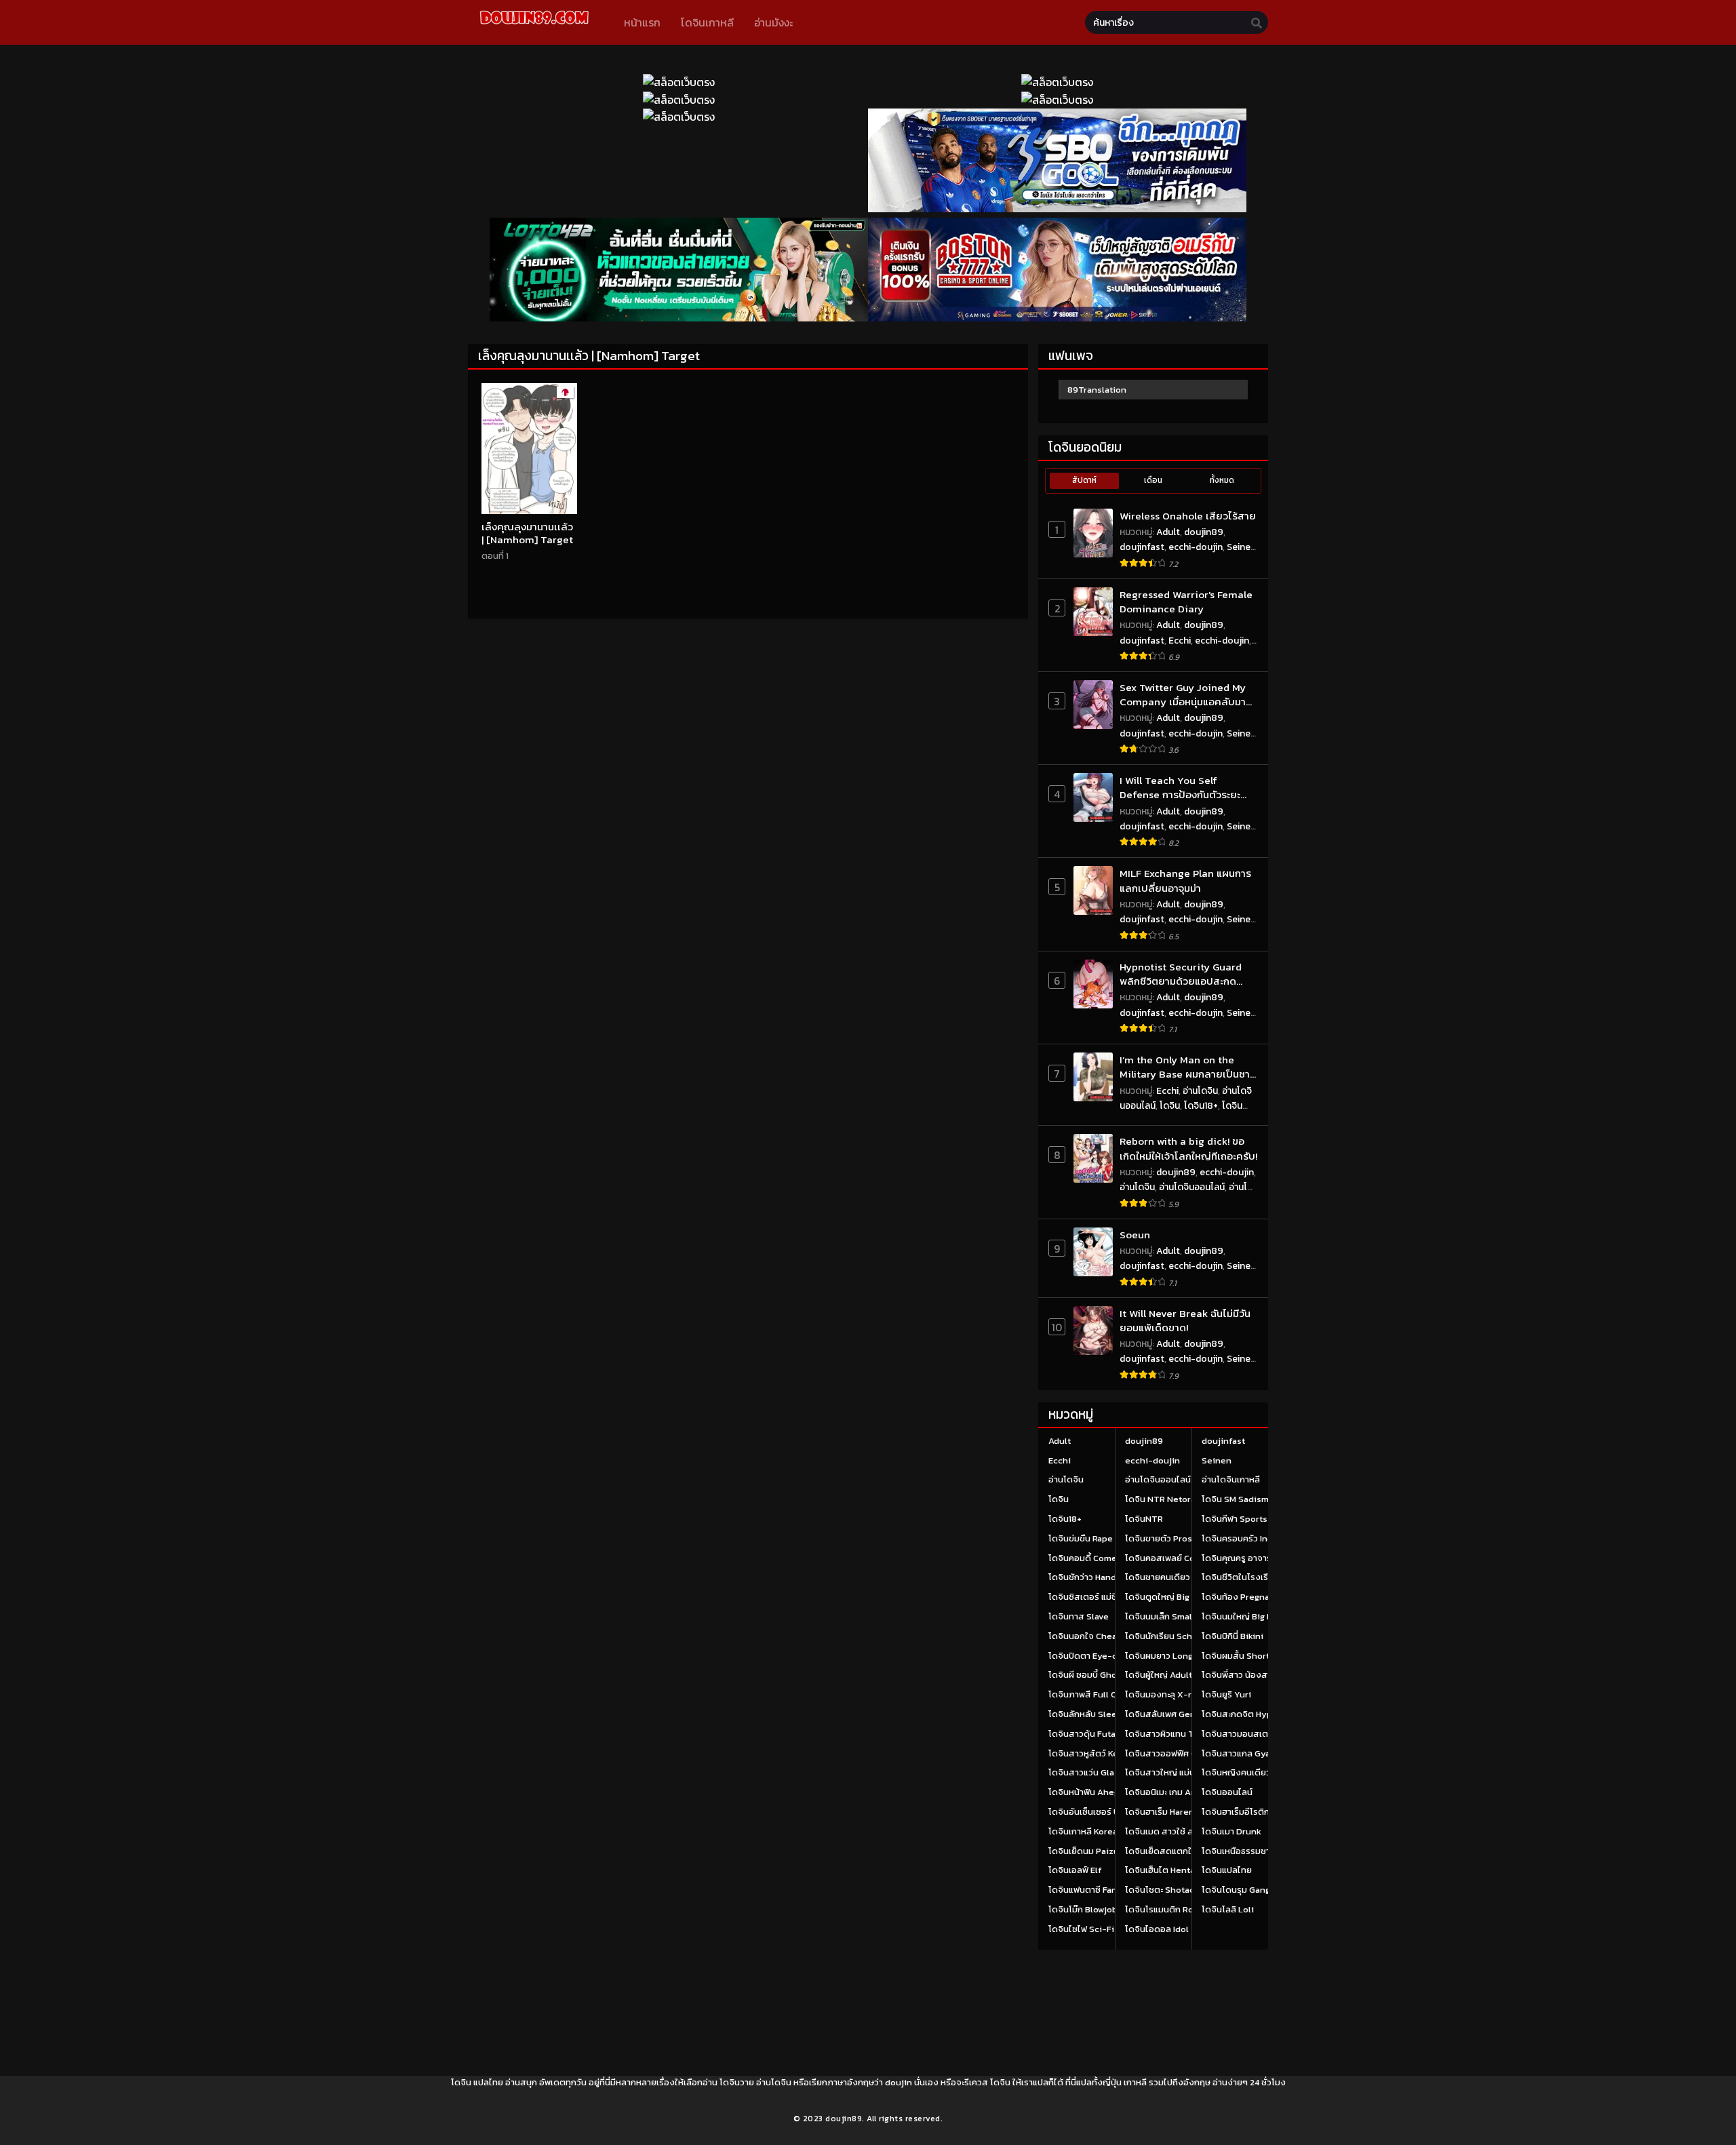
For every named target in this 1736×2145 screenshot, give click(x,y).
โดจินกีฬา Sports (1235, 1519)
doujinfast (1142, 547)
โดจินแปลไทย (1227, 1870)
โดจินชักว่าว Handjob (1089, 1577)
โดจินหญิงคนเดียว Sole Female (1263, 1772)
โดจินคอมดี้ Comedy (1088, 1558)
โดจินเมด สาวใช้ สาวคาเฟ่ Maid (1184, 1831)
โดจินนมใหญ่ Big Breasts (1250, 1616)
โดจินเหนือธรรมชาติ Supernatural (1267, 1851)
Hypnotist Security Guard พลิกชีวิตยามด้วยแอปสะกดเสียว (1181, 974)
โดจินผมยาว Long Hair (1168, 1656)
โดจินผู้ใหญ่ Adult (1159, 1675)
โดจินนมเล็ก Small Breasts (1177, 1616)
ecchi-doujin (1196, 547)
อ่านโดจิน (1200, 1091)
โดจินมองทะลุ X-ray (1163, 1694)
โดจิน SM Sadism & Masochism (1264, 1499)
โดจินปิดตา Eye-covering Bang (1109, 1656)
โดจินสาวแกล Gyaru (1240, 1753)
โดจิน (1170, 1106)
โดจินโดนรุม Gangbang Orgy (1257, 1890)
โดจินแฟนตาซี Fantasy (1091, 1890)
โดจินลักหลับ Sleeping (1092, 1714)
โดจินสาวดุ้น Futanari (1090, 1734)
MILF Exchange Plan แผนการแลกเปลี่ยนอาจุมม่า (1185, 881)
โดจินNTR (1144, 1519)
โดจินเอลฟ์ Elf (1075, 1870)
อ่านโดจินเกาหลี (1231, 1479)
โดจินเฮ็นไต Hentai (1161, 1870)
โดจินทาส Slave (1079, 1616)
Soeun (1135, 1235)
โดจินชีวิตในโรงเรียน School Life (1265, 1577)
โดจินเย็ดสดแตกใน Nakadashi (1183, 1851)
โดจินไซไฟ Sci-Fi (1081, 1929)
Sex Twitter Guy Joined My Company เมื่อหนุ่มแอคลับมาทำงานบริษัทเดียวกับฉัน (1183, 695)
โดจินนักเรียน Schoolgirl (1172, 1636)
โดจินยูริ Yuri (1226, 1694)
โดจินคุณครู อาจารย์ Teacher (1258, 1558)
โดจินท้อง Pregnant (1240, 1597)
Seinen (1241, 547)
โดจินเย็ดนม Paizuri (1087, 1851)
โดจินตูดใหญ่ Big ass (1165, 1597)
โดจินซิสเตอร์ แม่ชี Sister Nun (1106, 1597)
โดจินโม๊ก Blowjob (1083, 1909)
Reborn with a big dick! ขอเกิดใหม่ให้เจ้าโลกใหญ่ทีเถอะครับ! (1188, 1148)
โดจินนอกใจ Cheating (1091, 1636)
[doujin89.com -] (534, 26)
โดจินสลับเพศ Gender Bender (1184, 1714)
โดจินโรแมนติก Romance (1173, 1909)
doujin (899, 2082)
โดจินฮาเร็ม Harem (1161, 1812)
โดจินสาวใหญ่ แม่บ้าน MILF (1175, 1772)
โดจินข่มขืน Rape (1081, 1538)
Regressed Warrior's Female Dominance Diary (1186, 602)
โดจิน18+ (1201, 1106)
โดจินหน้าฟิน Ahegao (1088, 1792)
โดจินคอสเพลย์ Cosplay (1171, 1558)
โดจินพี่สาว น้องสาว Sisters (1255, 1675)
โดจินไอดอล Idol (1157, 1929)
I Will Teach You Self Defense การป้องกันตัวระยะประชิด (1180, 788)
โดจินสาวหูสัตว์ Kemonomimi (1105, 1753)
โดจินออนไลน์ (1227, 1792)
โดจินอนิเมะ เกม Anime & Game (1185, 1792)
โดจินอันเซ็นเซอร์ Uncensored (1107, 1812)
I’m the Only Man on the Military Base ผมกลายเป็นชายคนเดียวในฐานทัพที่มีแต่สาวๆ (1188, 1067)
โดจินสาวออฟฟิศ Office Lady (1182, 1753)
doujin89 (1204, 532)
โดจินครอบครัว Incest (1244, 1538)
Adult (1168, 532)
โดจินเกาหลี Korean (1086, 1831)
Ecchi (1180, 641)
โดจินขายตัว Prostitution (1175, 1538)
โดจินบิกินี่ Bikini (1232, 1636)
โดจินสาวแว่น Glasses (1091, 1772)
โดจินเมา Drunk (1231, 1831)
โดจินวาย (737, 2082)
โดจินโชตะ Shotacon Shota (1178, 1890)
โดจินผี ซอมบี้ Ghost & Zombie (1108, 1675)
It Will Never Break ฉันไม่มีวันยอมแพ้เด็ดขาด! (1185, 1321)
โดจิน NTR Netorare (1165, 1499)
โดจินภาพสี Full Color (1091, 1694)
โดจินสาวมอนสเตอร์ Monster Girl (1267, 1734)
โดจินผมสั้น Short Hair (1245, 1656)
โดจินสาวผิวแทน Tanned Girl (1181, 1734)
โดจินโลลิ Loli (1228, 1909)
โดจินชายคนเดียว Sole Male (1179, 1577)
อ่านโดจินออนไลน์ (1192, 1187)
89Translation (1097, 390)
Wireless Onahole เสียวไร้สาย (1188, 516)
